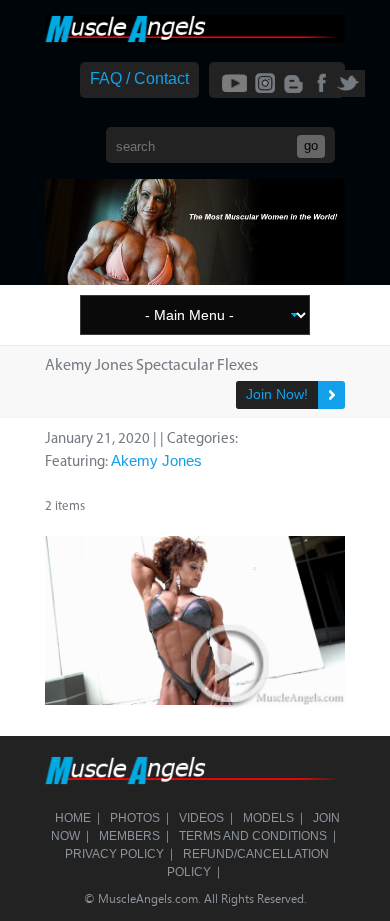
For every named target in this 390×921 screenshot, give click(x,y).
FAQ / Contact (139, 78)
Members (129, 836)
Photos (135, 818)
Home (73, 818)
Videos (201, 818)
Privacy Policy (114, 854)
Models (268, 818)
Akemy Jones (156, 460)
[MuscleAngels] (195, 37)
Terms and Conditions (253, 836)
